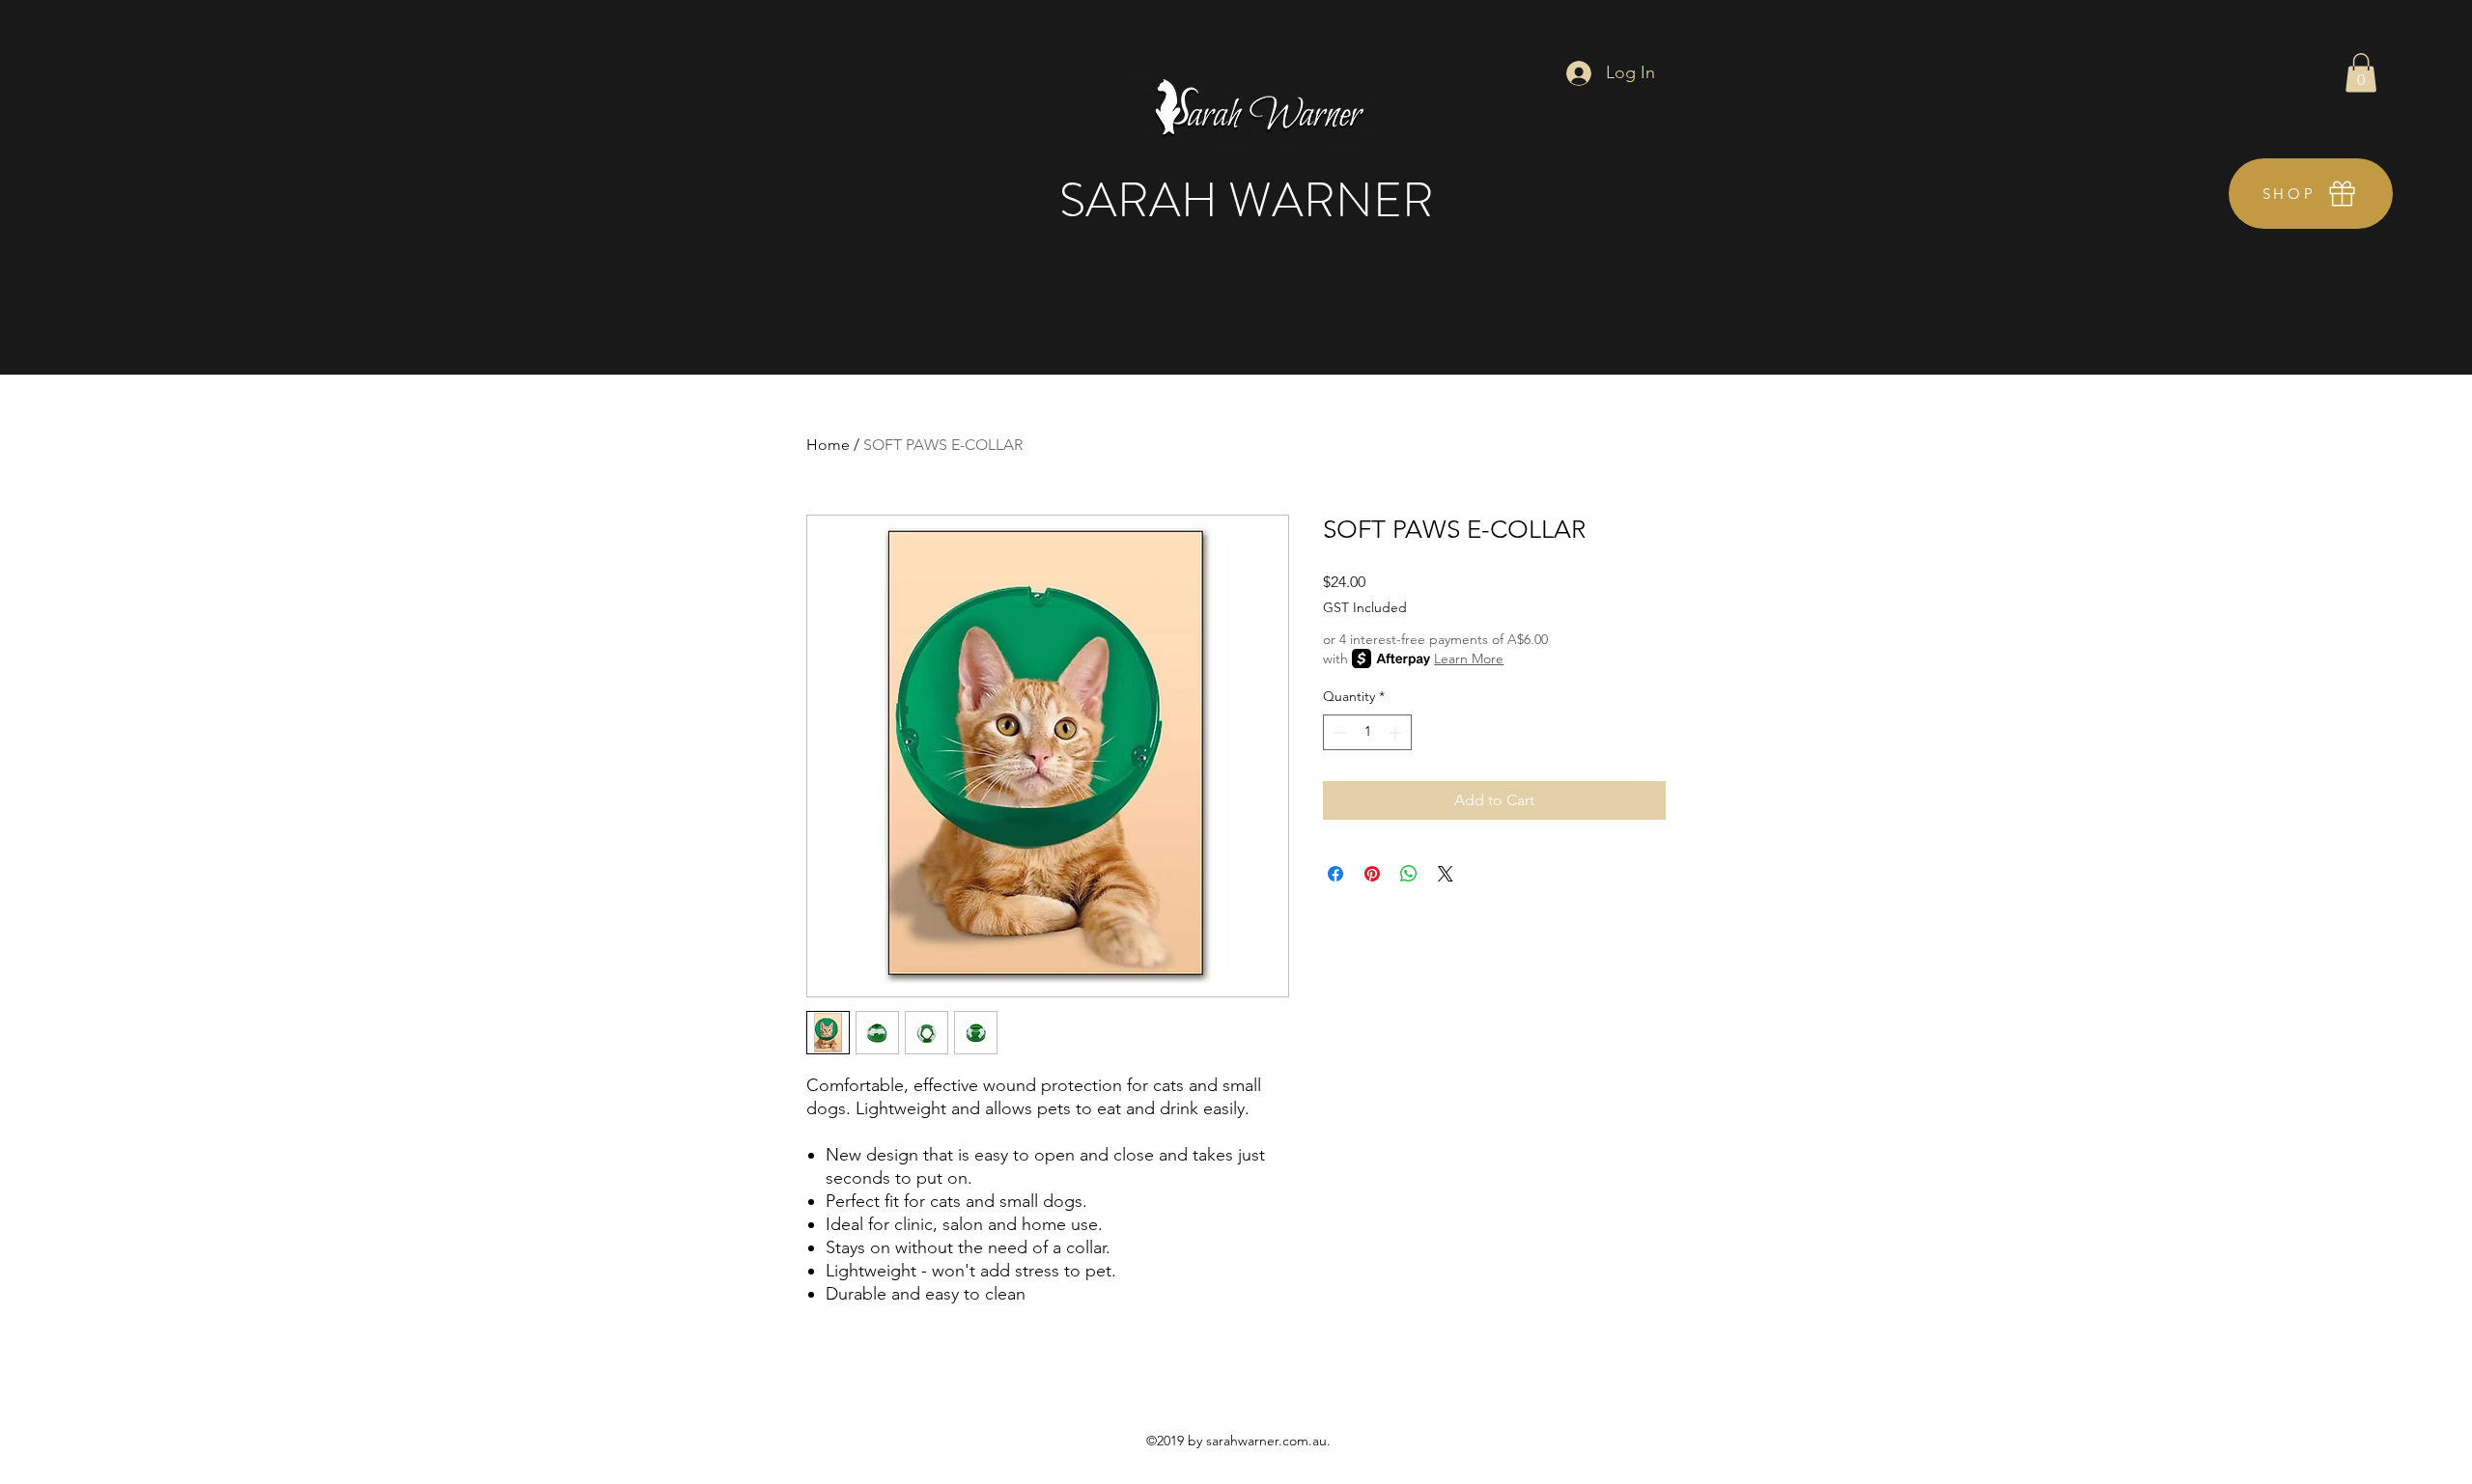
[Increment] (1397, 732)
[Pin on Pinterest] (1372, 874)
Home (828, 445)
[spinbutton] (1367, 732)
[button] (2361, 73)
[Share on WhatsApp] (1409, 874)
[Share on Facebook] (1335, 874)
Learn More (1469, 658)
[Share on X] (1446, 874)
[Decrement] (1338, 732)
